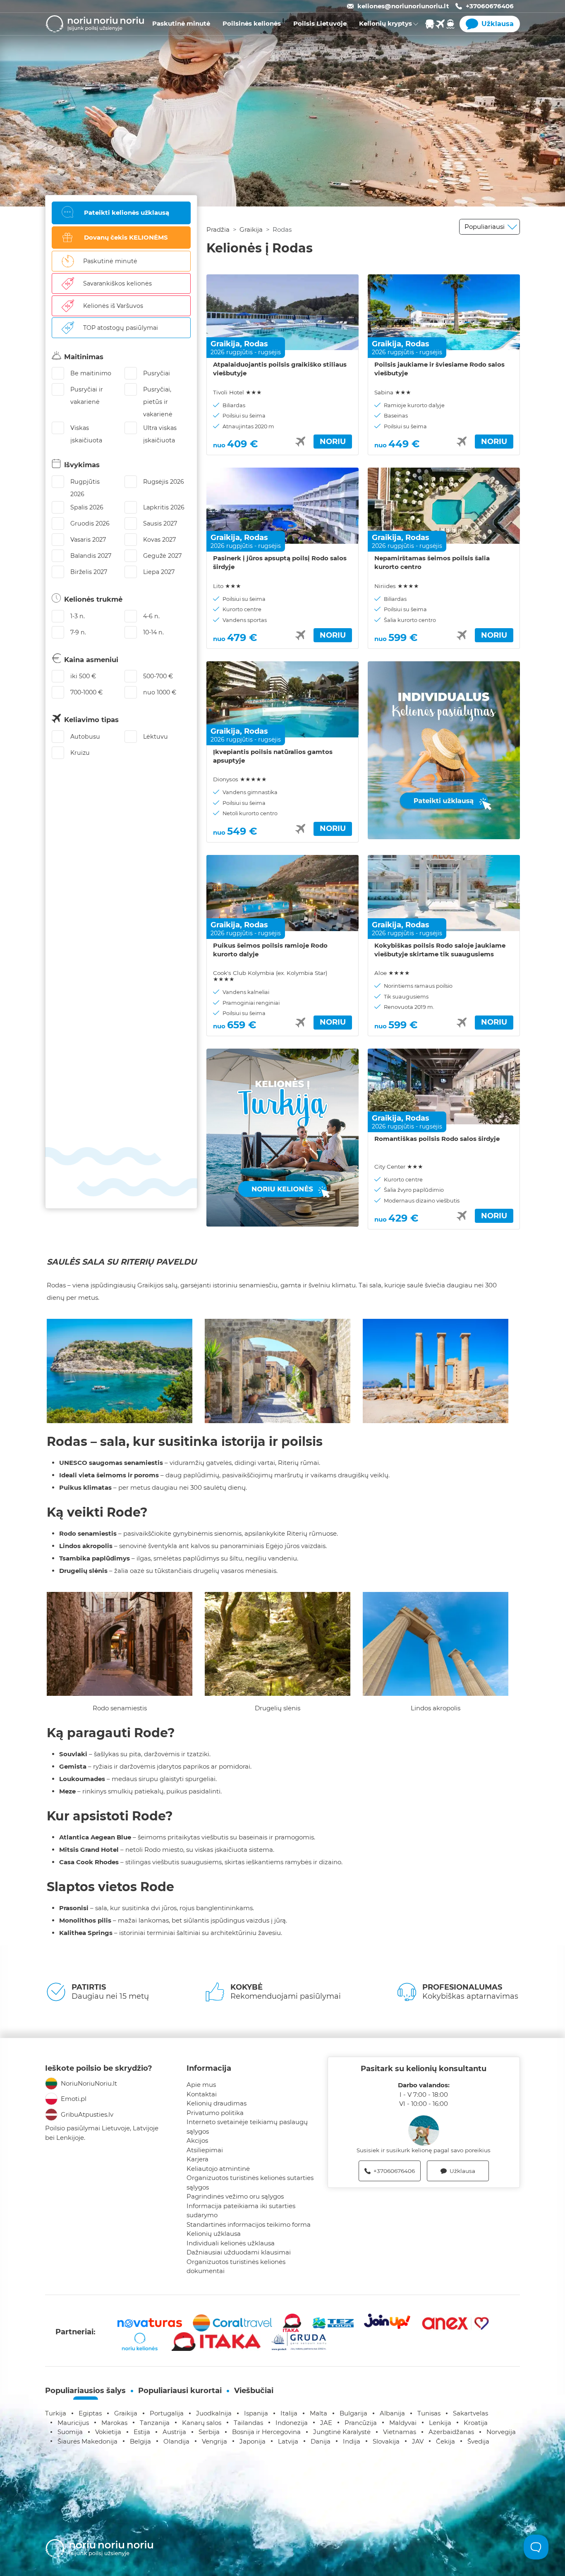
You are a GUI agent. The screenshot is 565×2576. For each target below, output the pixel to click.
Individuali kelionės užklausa (231, 2243)
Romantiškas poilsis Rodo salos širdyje (437, 1139)
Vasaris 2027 (88, 540)
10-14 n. (153, 632)
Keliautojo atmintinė (218, 2169)
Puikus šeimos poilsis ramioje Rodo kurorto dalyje (270, 950)
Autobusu (85, 737)
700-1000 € (86, 692)
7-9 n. (78, 632)
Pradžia (218, 229)
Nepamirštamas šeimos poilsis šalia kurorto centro (432, 562)
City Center (399, 1167)
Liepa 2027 (159, 572)
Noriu (333, 442)
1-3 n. (78, 616)
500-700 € (158, 676)
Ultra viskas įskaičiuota (160, 434)
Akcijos (197, 2140)
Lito (227, 586)
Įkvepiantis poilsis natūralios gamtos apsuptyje (273, 756)
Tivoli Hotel (237, 392)
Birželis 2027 (89, 572)
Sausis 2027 (160, 523)
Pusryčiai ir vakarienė (87, 396)
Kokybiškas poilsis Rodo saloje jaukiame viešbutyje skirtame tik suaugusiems (440, 950)
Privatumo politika (215, 2113)
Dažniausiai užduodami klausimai (239, 2252)
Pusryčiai (157, 373)
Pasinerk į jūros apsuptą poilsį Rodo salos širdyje (280, 562)
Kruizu (80, 753)
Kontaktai (202, 2094)
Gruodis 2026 (90, 523)
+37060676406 (490, 6)
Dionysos (240, 779)
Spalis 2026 (87, 507)
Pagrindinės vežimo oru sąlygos (235, 2196)
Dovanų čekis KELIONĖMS (126, 237)
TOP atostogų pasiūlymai (121, 328)
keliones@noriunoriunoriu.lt (403, 6)
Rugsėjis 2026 (164, 482)
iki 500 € (83, 676)
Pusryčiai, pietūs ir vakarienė (158, 402)
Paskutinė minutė (110, 261)
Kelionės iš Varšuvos (113, 306)
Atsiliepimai (205, 2150)
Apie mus (201, 2085)
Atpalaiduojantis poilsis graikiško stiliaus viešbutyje (280, 369)
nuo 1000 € (160, 692)
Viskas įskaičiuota (86, 434)
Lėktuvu (156, 737)
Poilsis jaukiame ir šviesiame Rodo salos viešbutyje (439, 369)
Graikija (251, 229)
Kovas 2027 (159, 540)
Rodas (256, 344)
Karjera (198, 2159)
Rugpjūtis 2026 (85, 488)
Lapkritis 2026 (164, 507)
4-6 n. (151, 616)
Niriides (397, 586)
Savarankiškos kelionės (117, 283)
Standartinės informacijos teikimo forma (249, 2224)
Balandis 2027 (91, 556)
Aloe (392, 973)
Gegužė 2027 (162, 556)
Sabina (393, 392)
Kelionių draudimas (217, 2103)
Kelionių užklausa (214, 2234)
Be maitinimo (91, 373)
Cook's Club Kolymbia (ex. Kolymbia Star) (270, 976)
